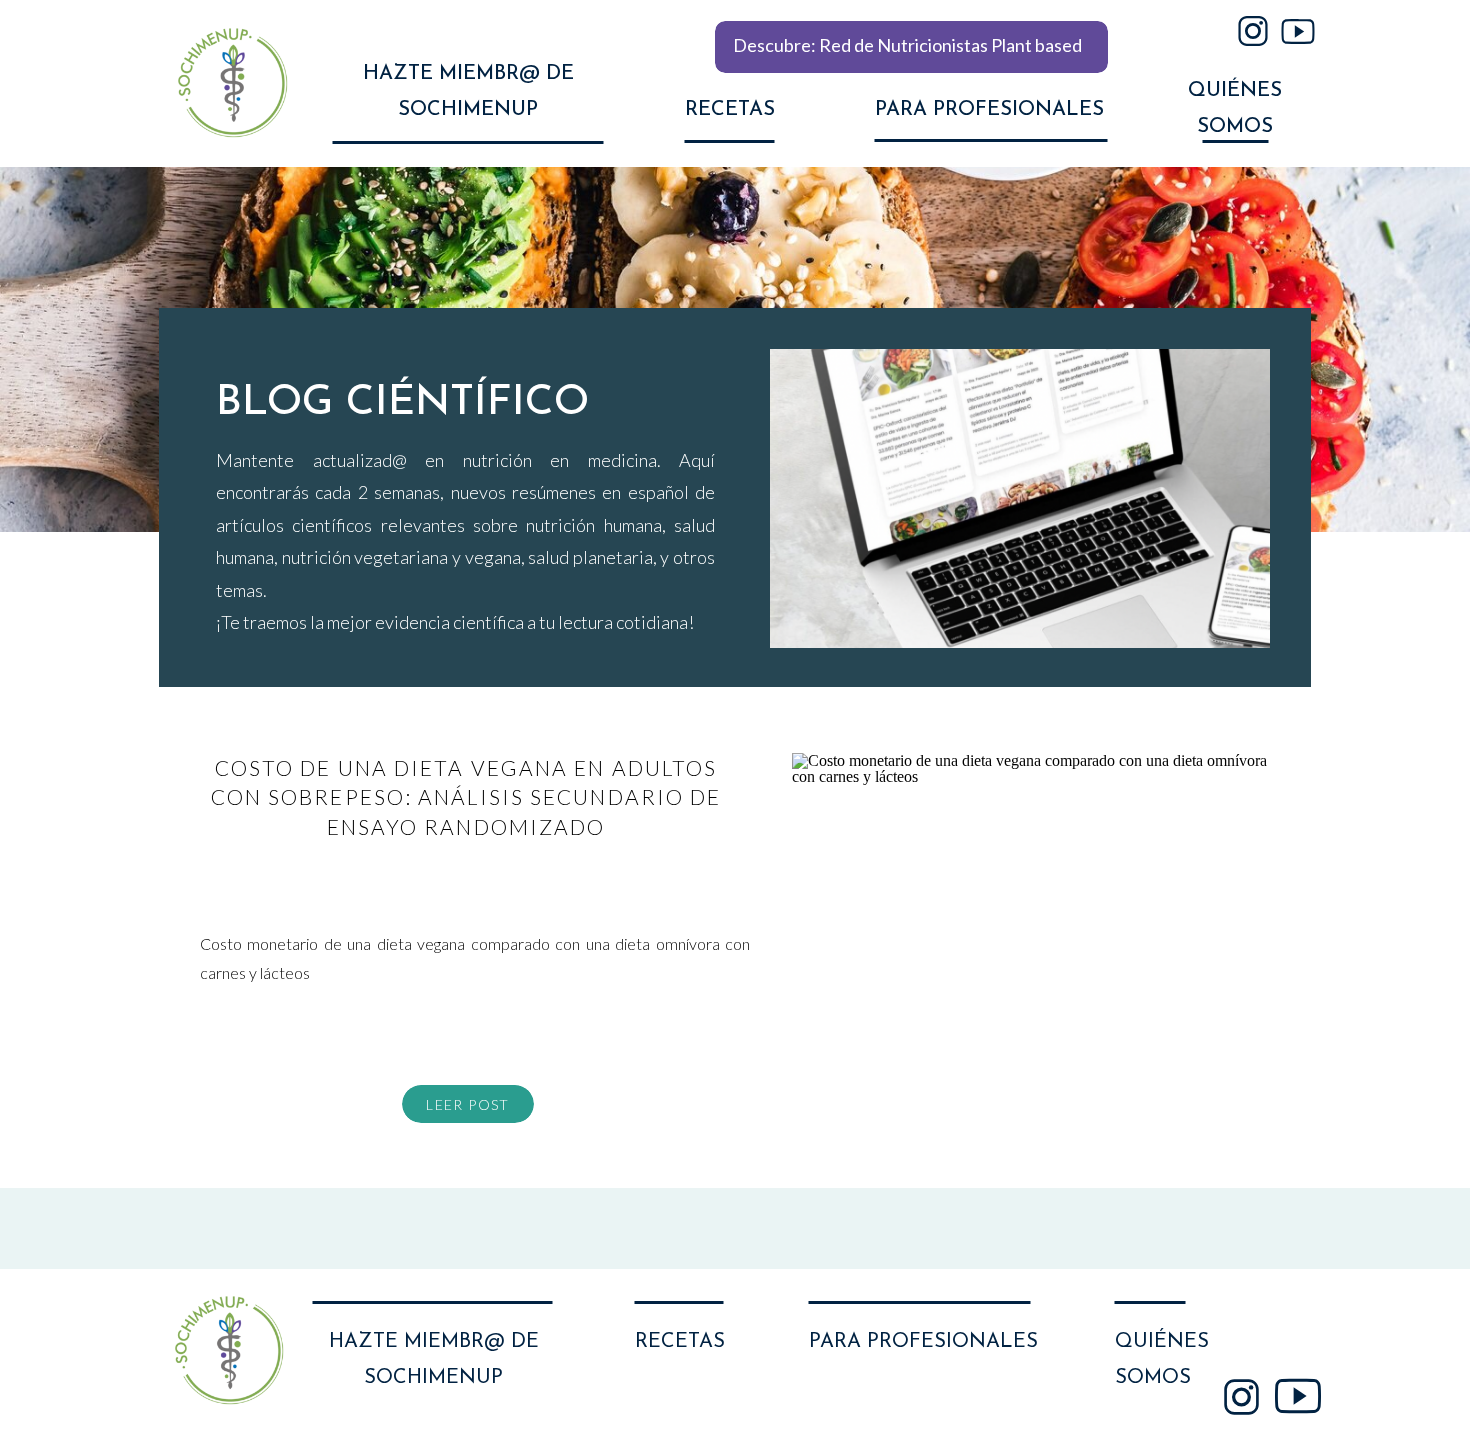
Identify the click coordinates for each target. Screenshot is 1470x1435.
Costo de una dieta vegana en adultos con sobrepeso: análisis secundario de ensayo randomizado (466, 797)
